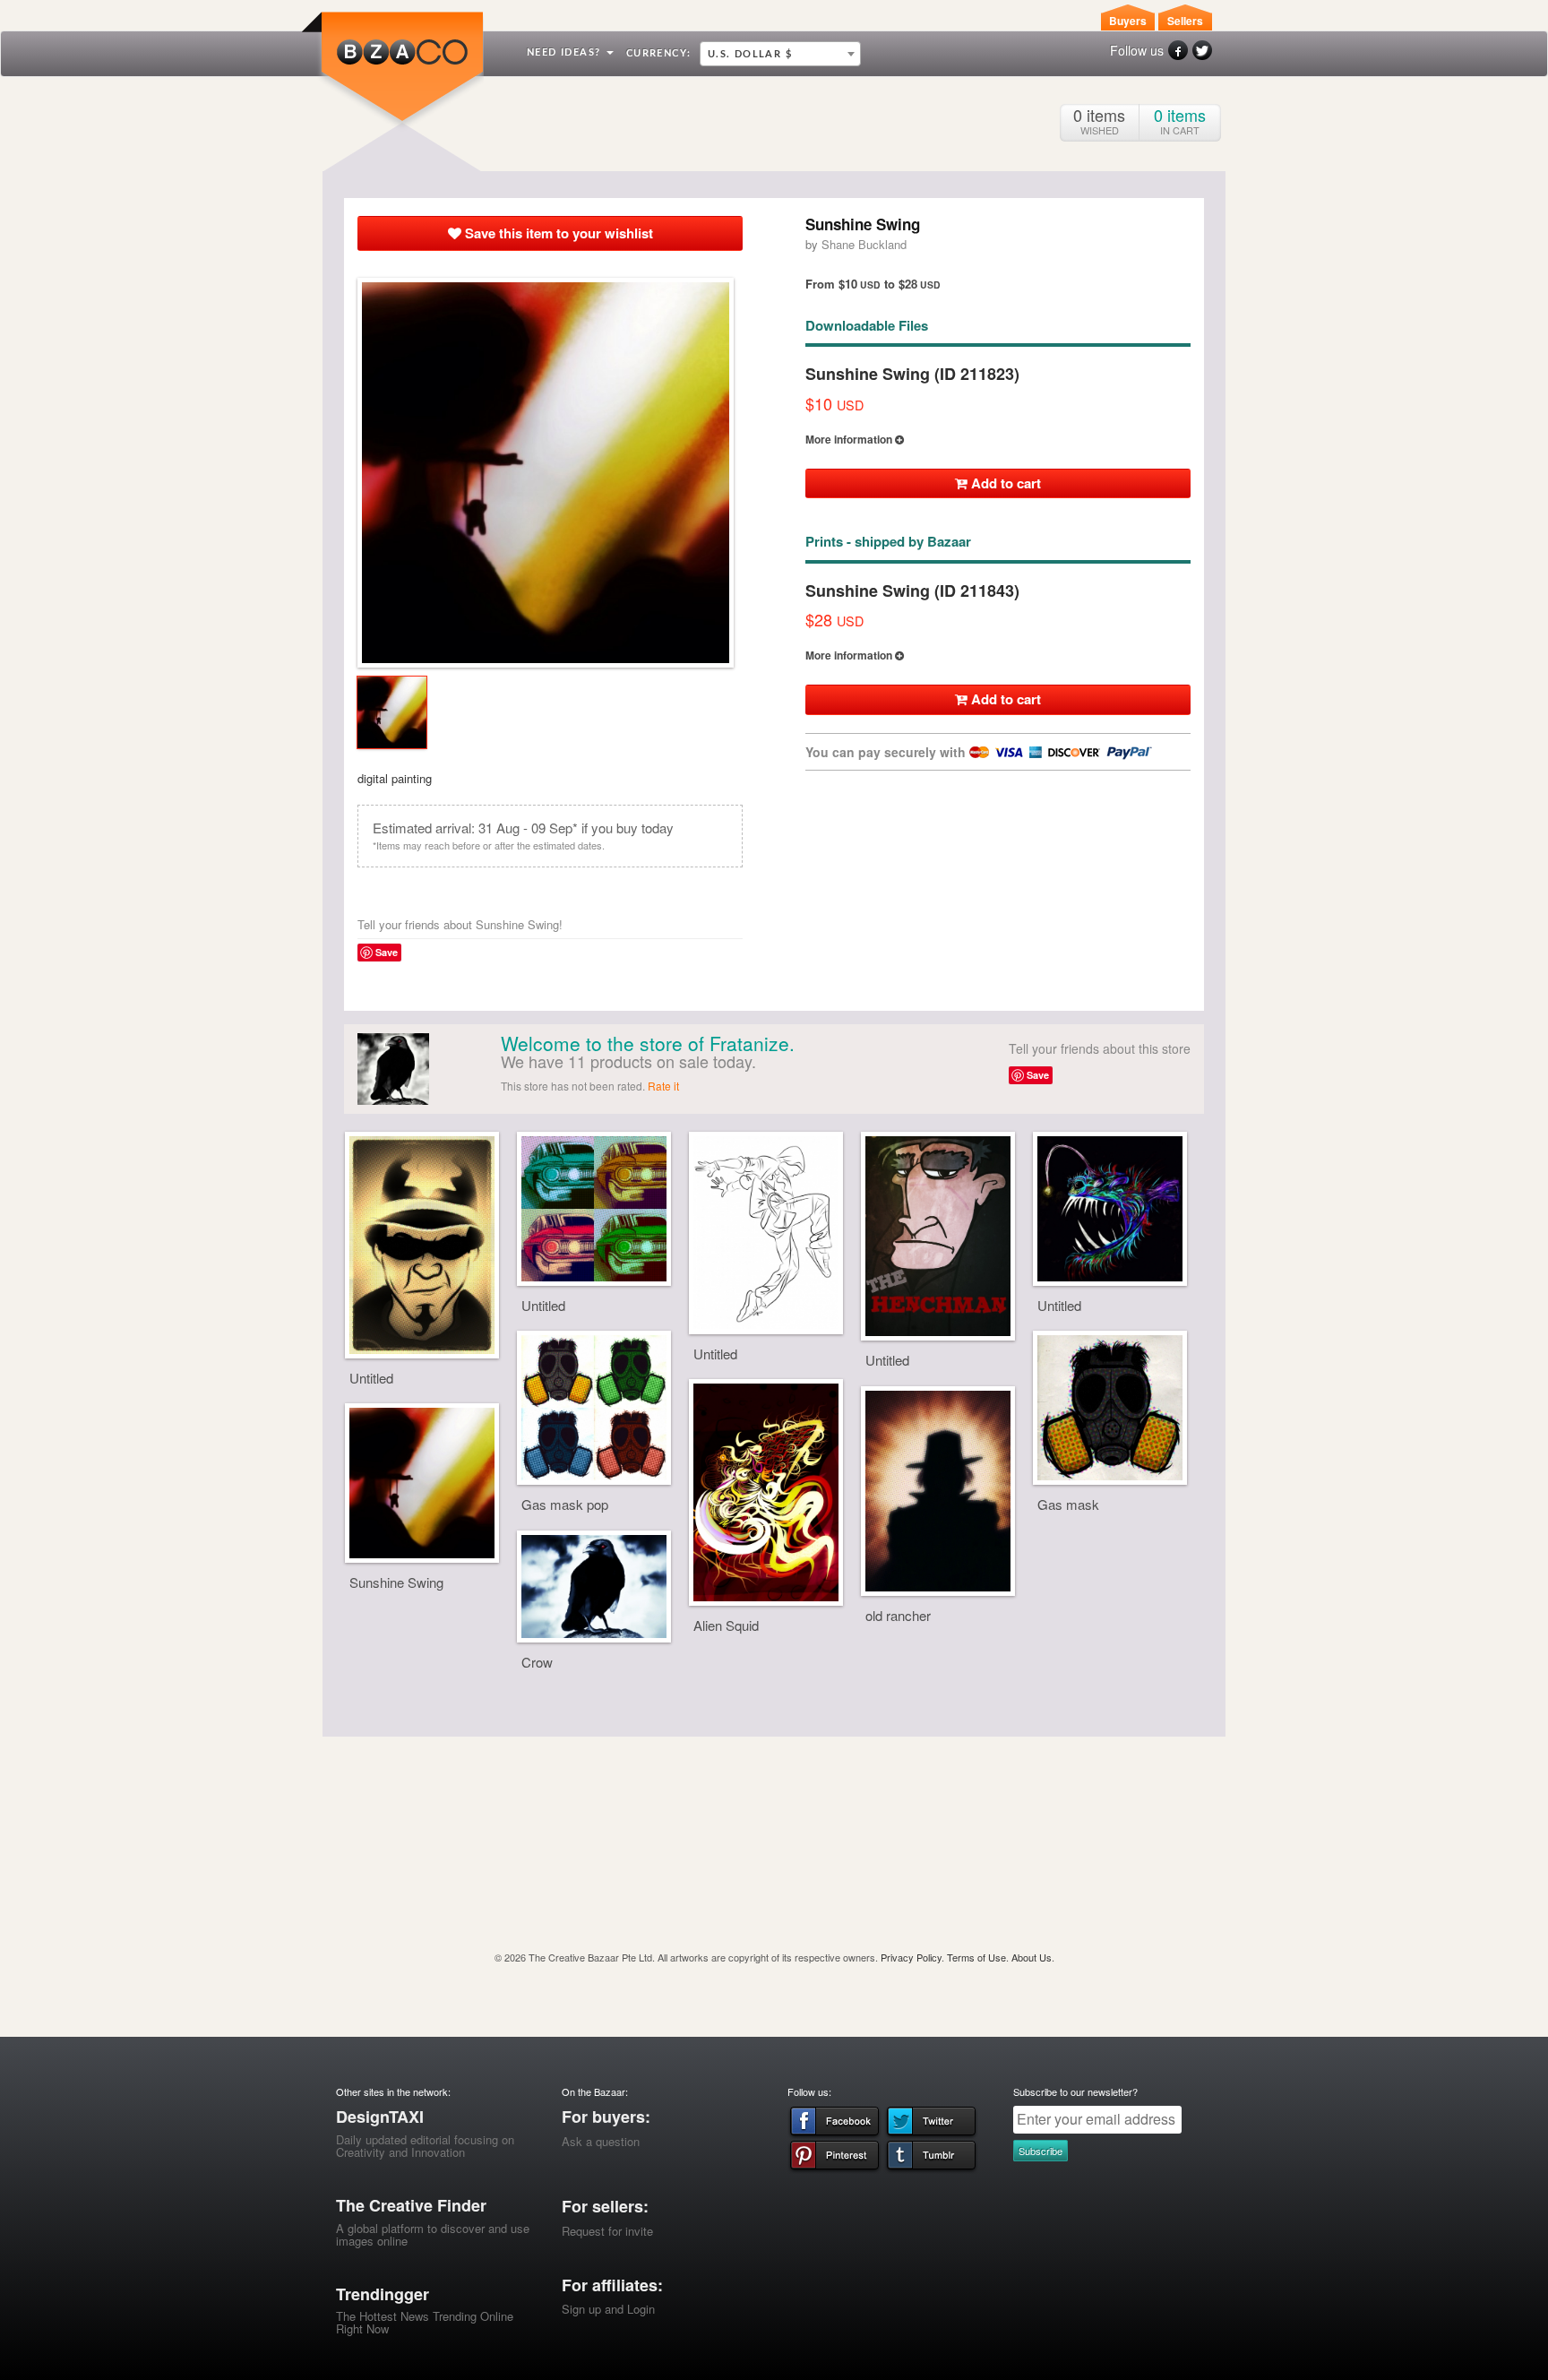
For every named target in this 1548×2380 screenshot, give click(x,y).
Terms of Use (976, 1957)
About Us (1032, 1957)
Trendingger (383, 2294)
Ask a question (601, 2141)
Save (387, 952)
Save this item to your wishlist (557, 233)
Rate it (663, 1086)
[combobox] (780, 54)
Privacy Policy (911, 1957)
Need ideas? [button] (566, 52)
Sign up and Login (608, 2309)
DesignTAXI (380, 2117)
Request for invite (607, 2231)
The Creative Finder (411, 2205)
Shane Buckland (864, 244)
